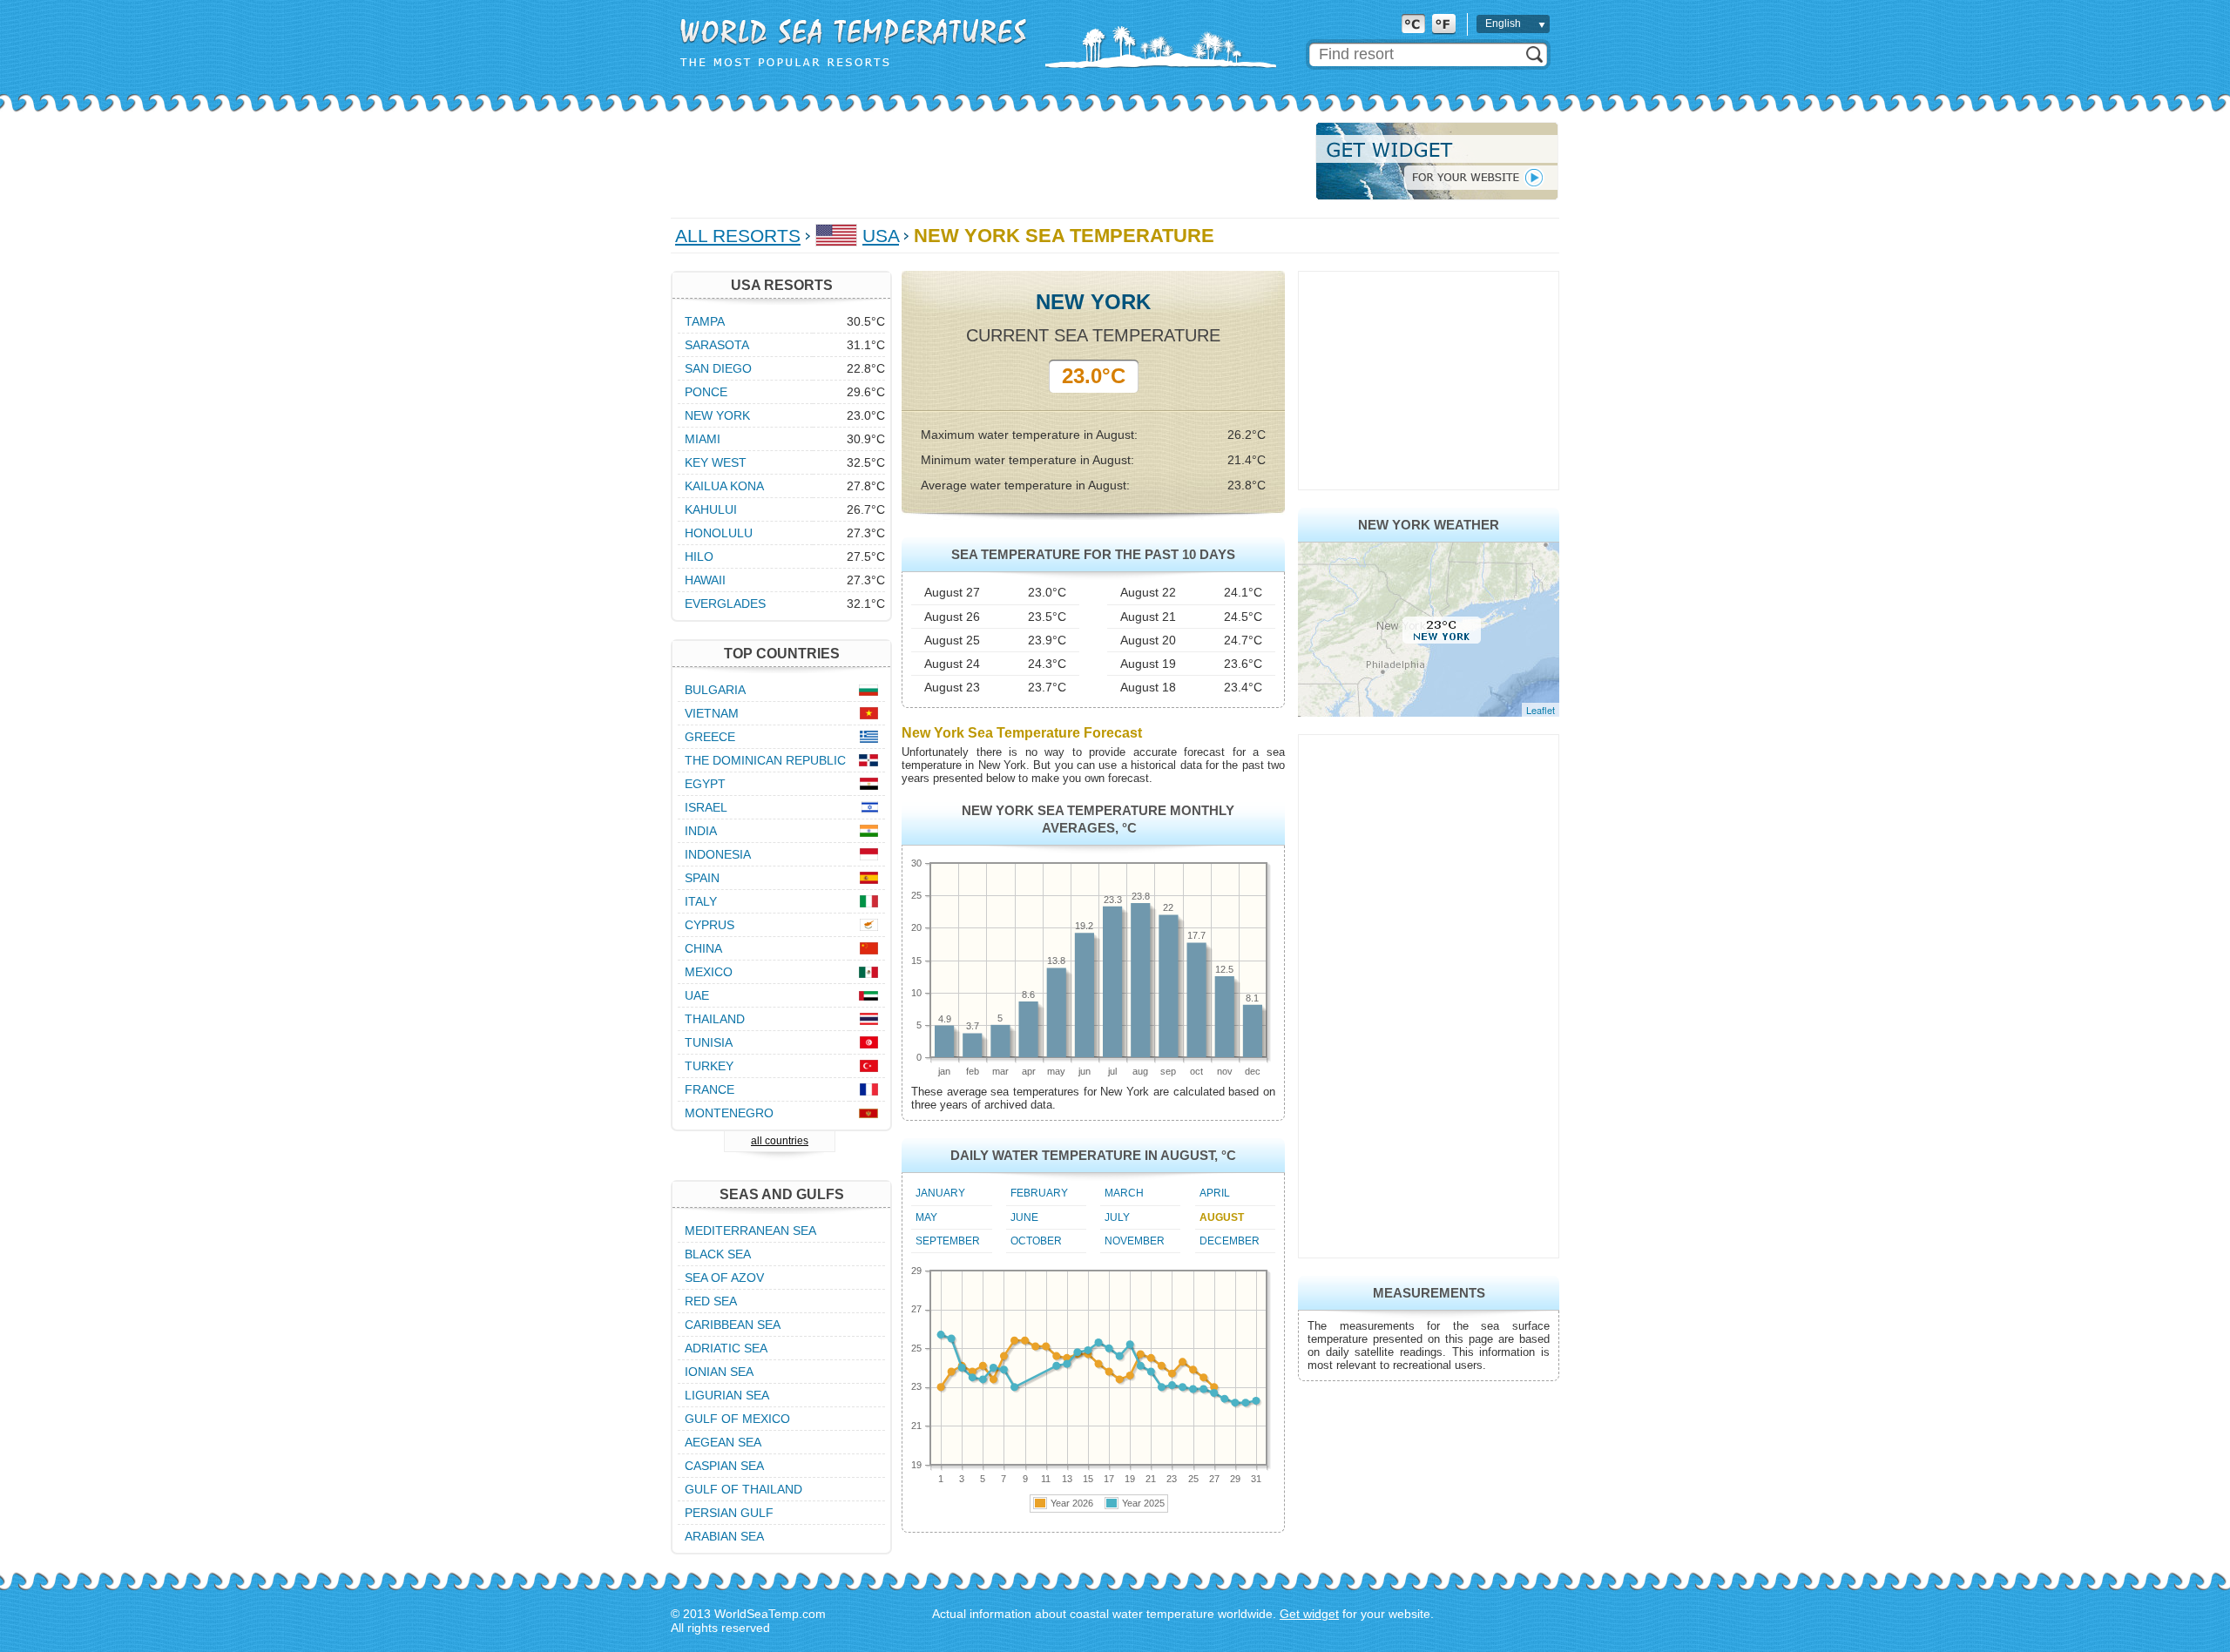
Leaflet (1541, 710)
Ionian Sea (719, 1372)
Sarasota (717, 345)
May (926, 1217)
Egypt (705, 784)
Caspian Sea (724, 1466)
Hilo (699, 556)
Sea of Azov (724, 1278)
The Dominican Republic (765, 760)
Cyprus (710, 925)
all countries (780, 1141)
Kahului (711, 509)
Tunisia (709, 1042)
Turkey (709, 1066)
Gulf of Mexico (737, 1419)
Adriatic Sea (726, 1348)
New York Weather (1429, 525)
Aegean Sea (723, 1442)
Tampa (705, 321)
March (1124, 1193)
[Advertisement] (988, 161)
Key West (716, 462)
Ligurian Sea (727, 1395)
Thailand (715, 1019)
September (948, 1241)
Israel (706, 807)
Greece (710, 737)
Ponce (706, 392)
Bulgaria (715, 690)
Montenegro (729, 1113)
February (1039, 1193)
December (1230, 1241)
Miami (703, 439)
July (1117, 1217)
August (1222, 1217)
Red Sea (711, 1301)
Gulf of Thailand (743, 1489)
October (1036, 1241)
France (710, 1089)
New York (717, 415)
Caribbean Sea (733, 1325)
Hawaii (705, 580)
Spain (702, 878)
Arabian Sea (724, 1536)
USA (881, 236)
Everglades (725, 603)
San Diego (718, 368)
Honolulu (719, 533)
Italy (701, 901)
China (703, 948)
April (1215, 1193)
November (1135, 1241)
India (701, 831)
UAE (697, 995)
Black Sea (718, 1254)
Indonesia (718, 854)
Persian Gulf (729, 1513)
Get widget (1309, 1614)
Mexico (709, 972)
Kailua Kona (724, 486)
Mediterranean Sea (750, 1231)
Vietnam (712, 713)
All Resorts (738, 236)
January (940, 1193)
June (1024, 1217)
